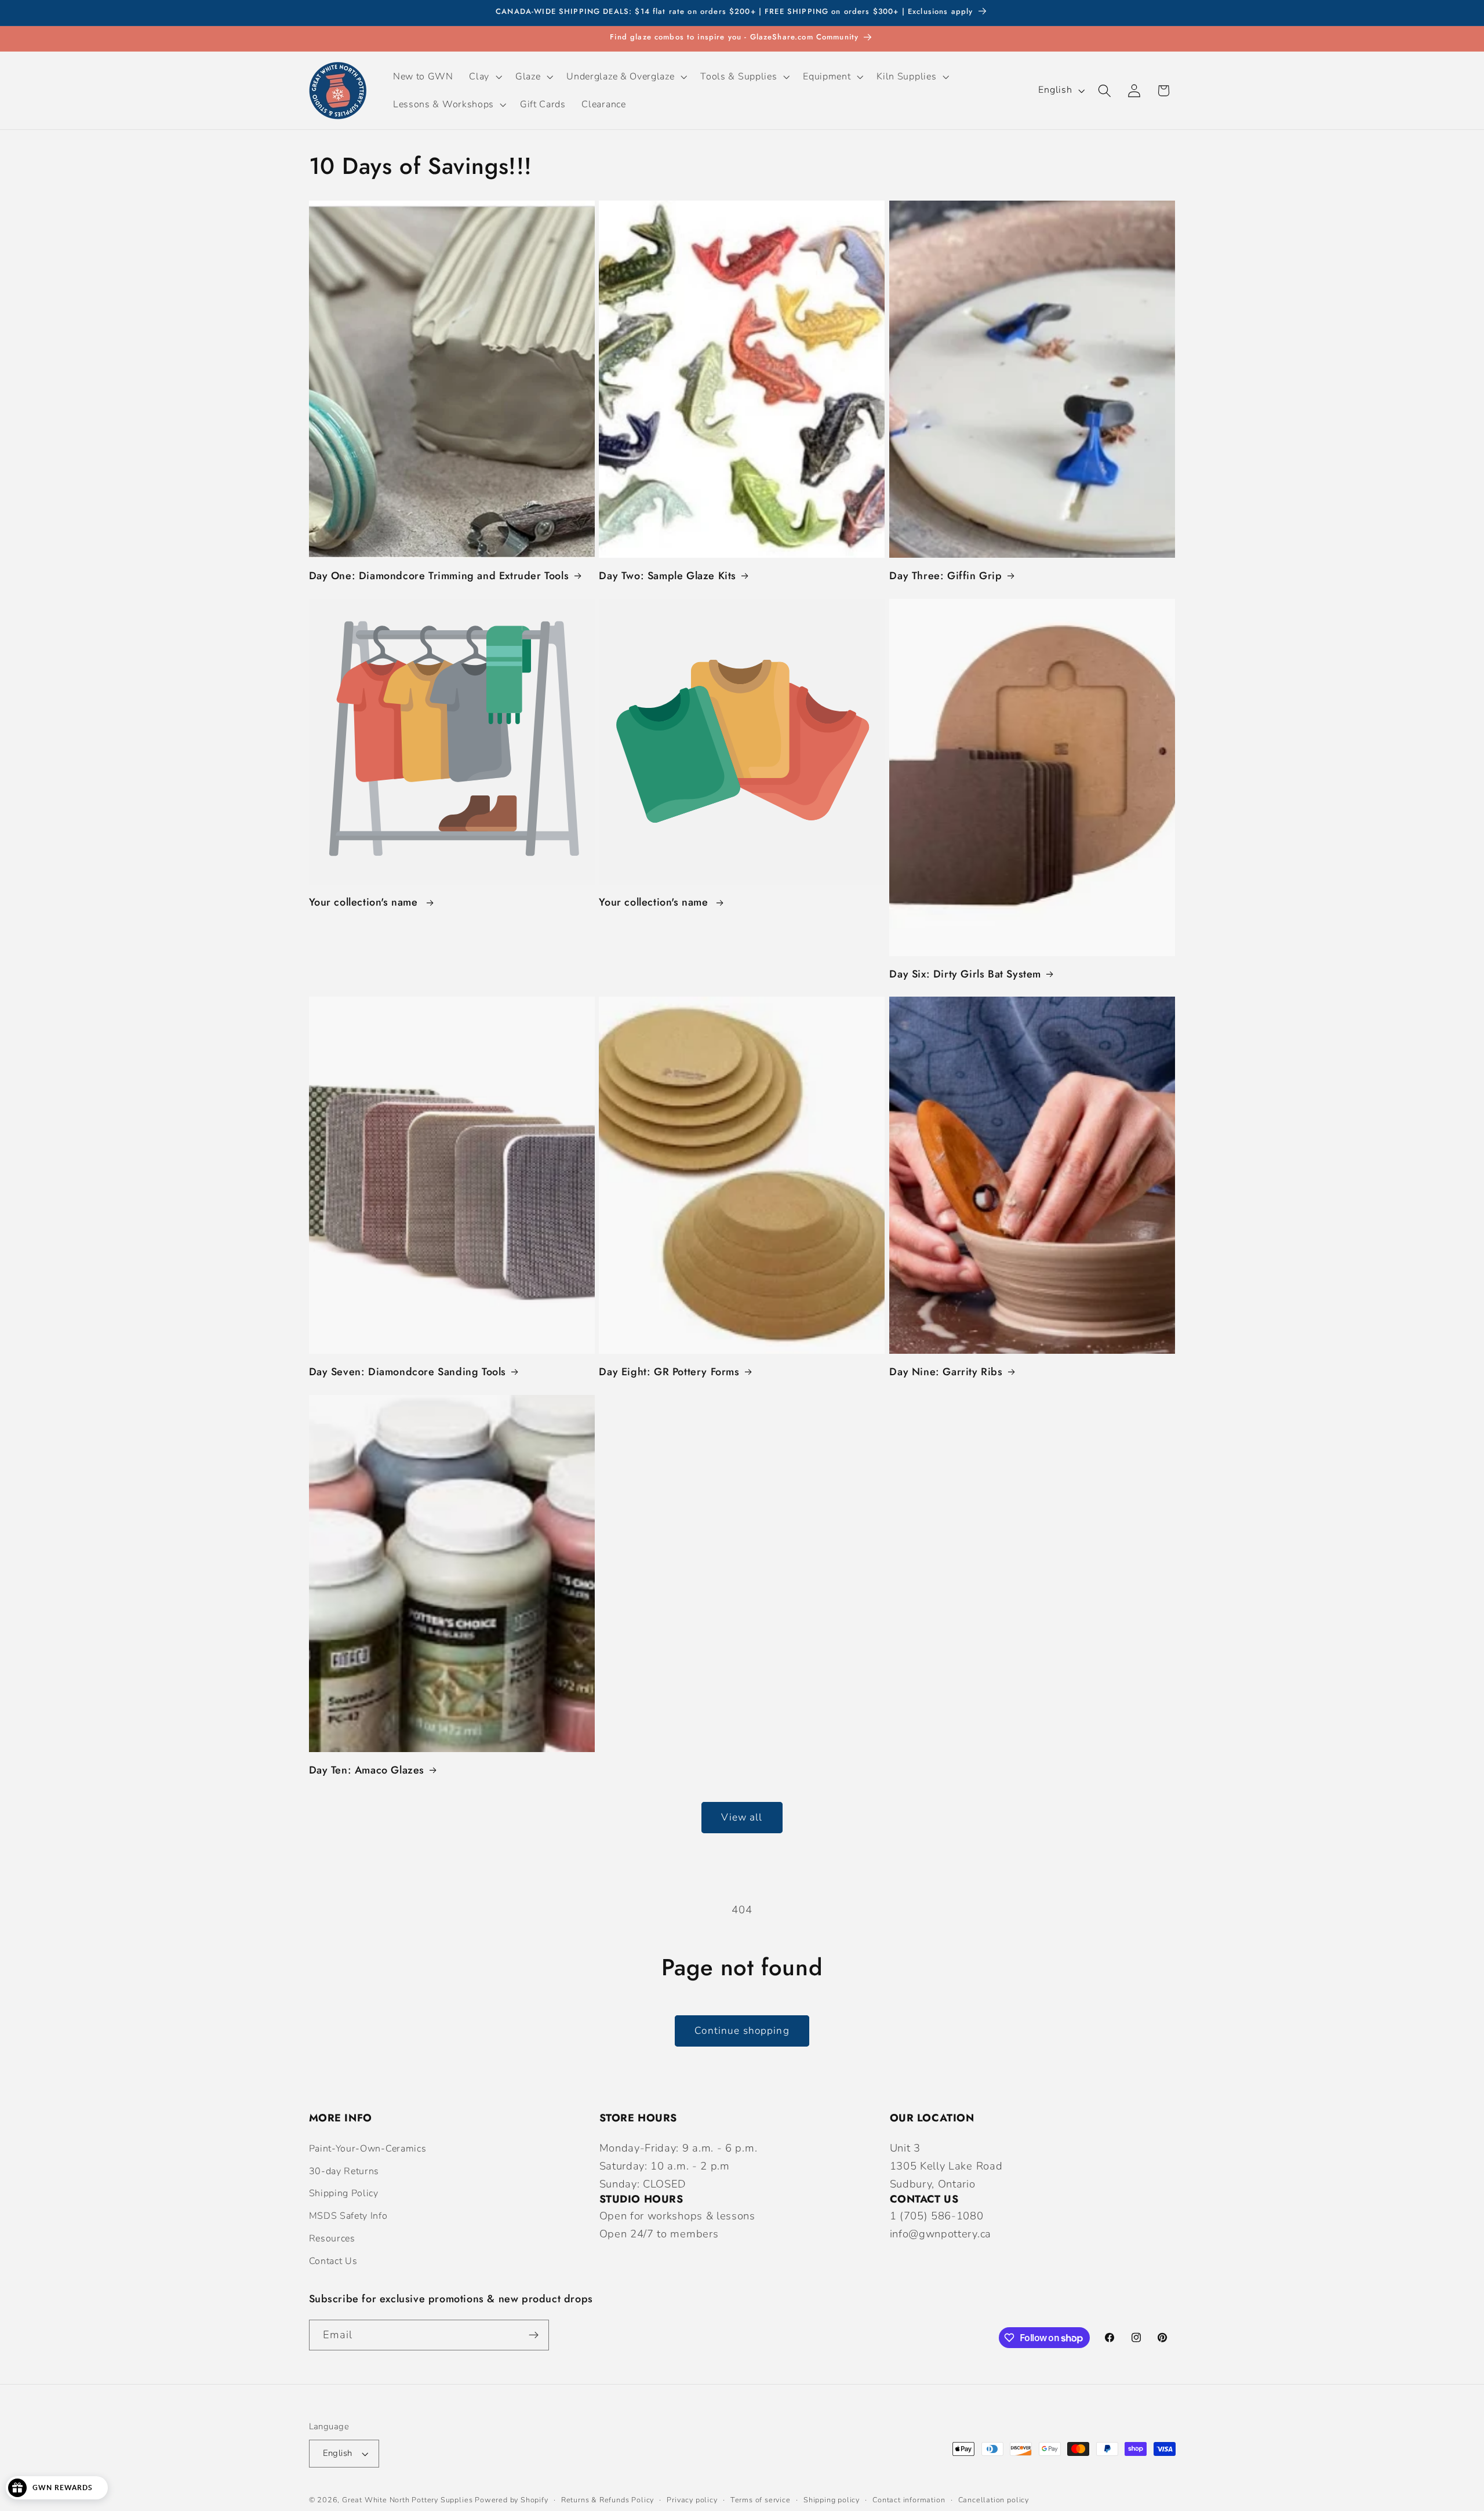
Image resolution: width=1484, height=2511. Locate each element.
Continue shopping (742, 2031)
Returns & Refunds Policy (608, 2500)
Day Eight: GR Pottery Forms (669, 1372)
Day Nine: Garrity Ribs (946, 1372)
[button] (485, 77)
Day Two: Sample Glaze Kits (668, 576)
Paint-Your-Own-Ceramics (368, 2149)
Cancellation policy (994, 2500)
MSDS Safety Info (348, 2216)
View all (742, 1817)
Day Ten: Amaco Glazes (367, 1770)
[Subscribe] (534, 2335)
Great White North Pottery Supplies (407, 2500)
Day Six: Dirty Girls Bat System (965, 974)
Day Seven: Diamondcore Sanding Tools (408, 1372)
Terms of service (761, 2500)
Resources (332, 2239)
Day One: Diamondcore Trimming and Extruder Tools (439, 576)
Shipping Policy (344, 2193)
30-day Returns (344, 2171)
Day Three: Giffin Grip (945, 576)
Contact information (909, 2500)
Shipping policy (832, 2500)
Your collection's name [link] (365, 902)
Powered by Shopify (512, 2500)
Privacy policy (692, 2500)
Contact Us (333, 2261)
